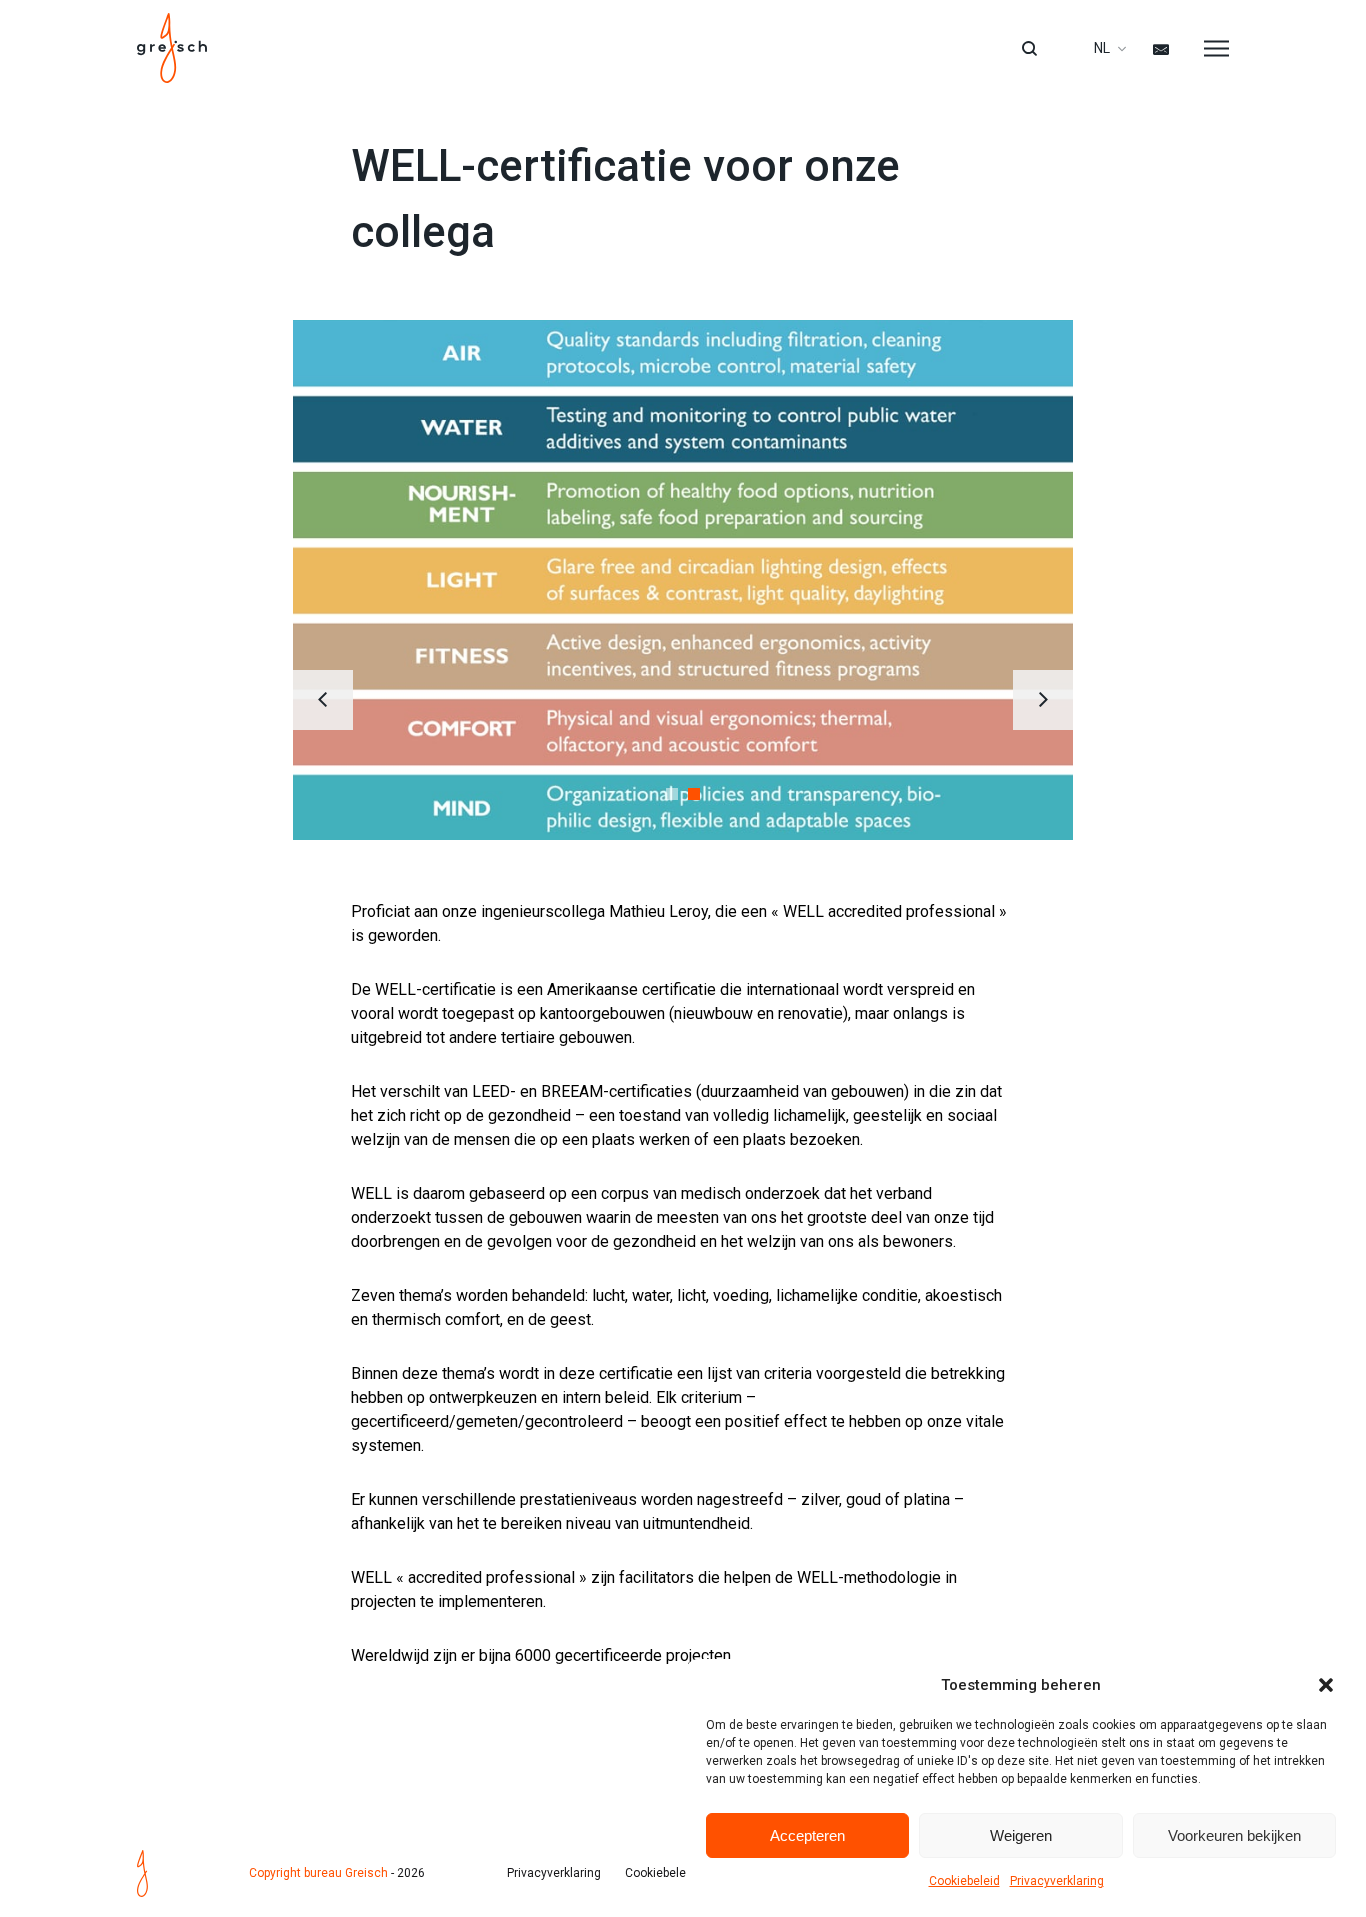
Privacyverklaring (1057, 1881)
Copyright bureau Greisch (318, 1873)
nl (1102, 48)
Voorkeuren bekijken (1234, 1835)
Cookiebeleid (964, 1881)
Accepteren (807, 1835)
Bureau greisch (172, 48)
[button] (1326, 1685)
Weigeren (1021, 1835)
